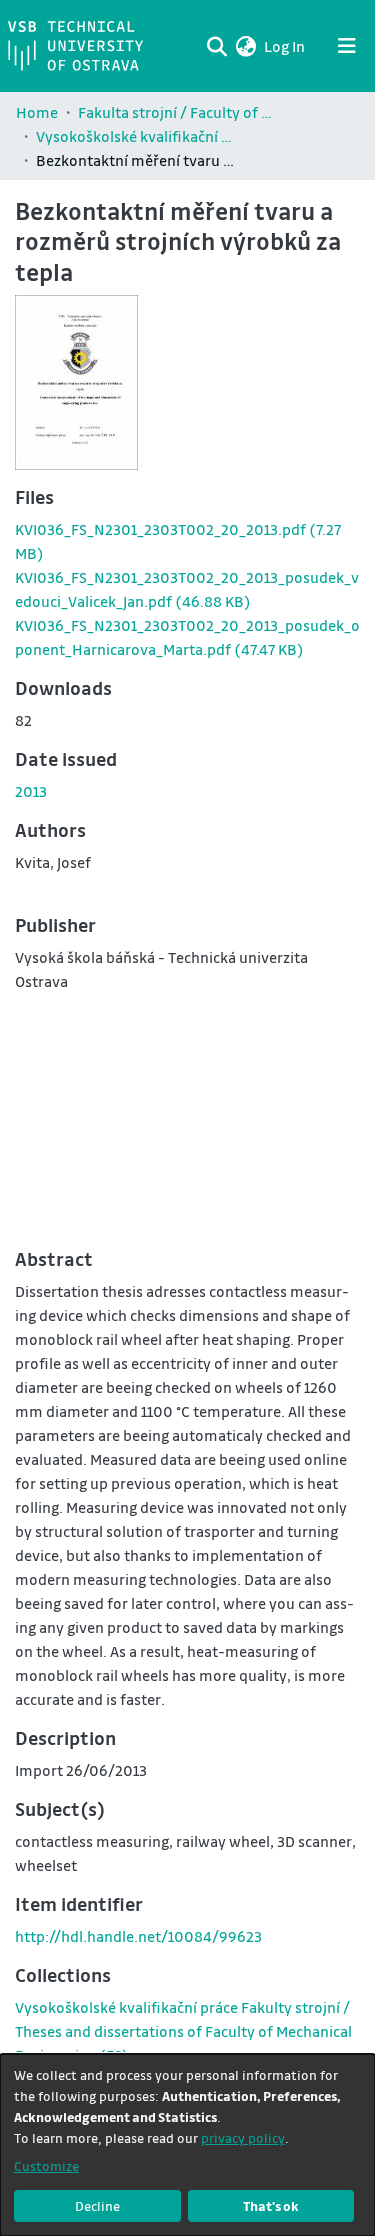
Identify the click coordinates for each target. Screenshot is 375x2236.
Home (37, 112)
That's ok (271, 2205)
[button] (245, 46)
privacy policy (243, 2137)
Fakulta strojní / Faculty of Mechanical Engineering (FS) (178, 112)
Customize (46, 2165)
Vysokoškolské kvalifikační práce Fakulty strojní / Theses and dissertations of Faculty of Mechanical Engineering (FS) (136, 136)
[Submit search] (216, 46)
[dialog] (187, 2145)
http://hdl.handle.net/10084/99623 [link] (138, 1936)
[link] (183, 2031)
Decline (97, 2205)
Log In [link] (285, 46)
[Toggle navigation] (347, 46)
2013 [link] (31, 791)
